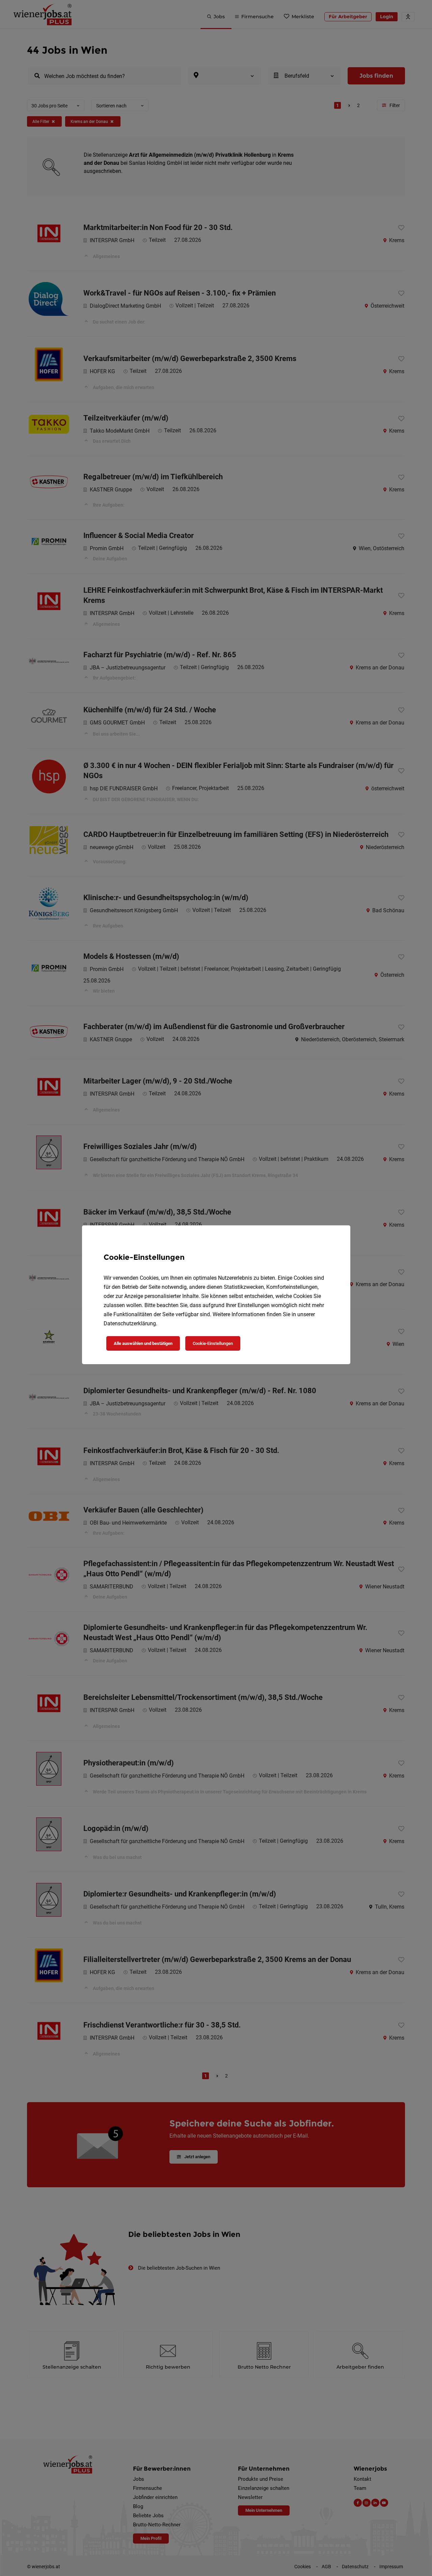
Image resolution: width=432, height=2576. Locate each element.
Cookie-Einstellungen (213, 1343)
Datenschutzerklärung (130, 1323)
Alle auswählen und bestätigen (143, 1343)
